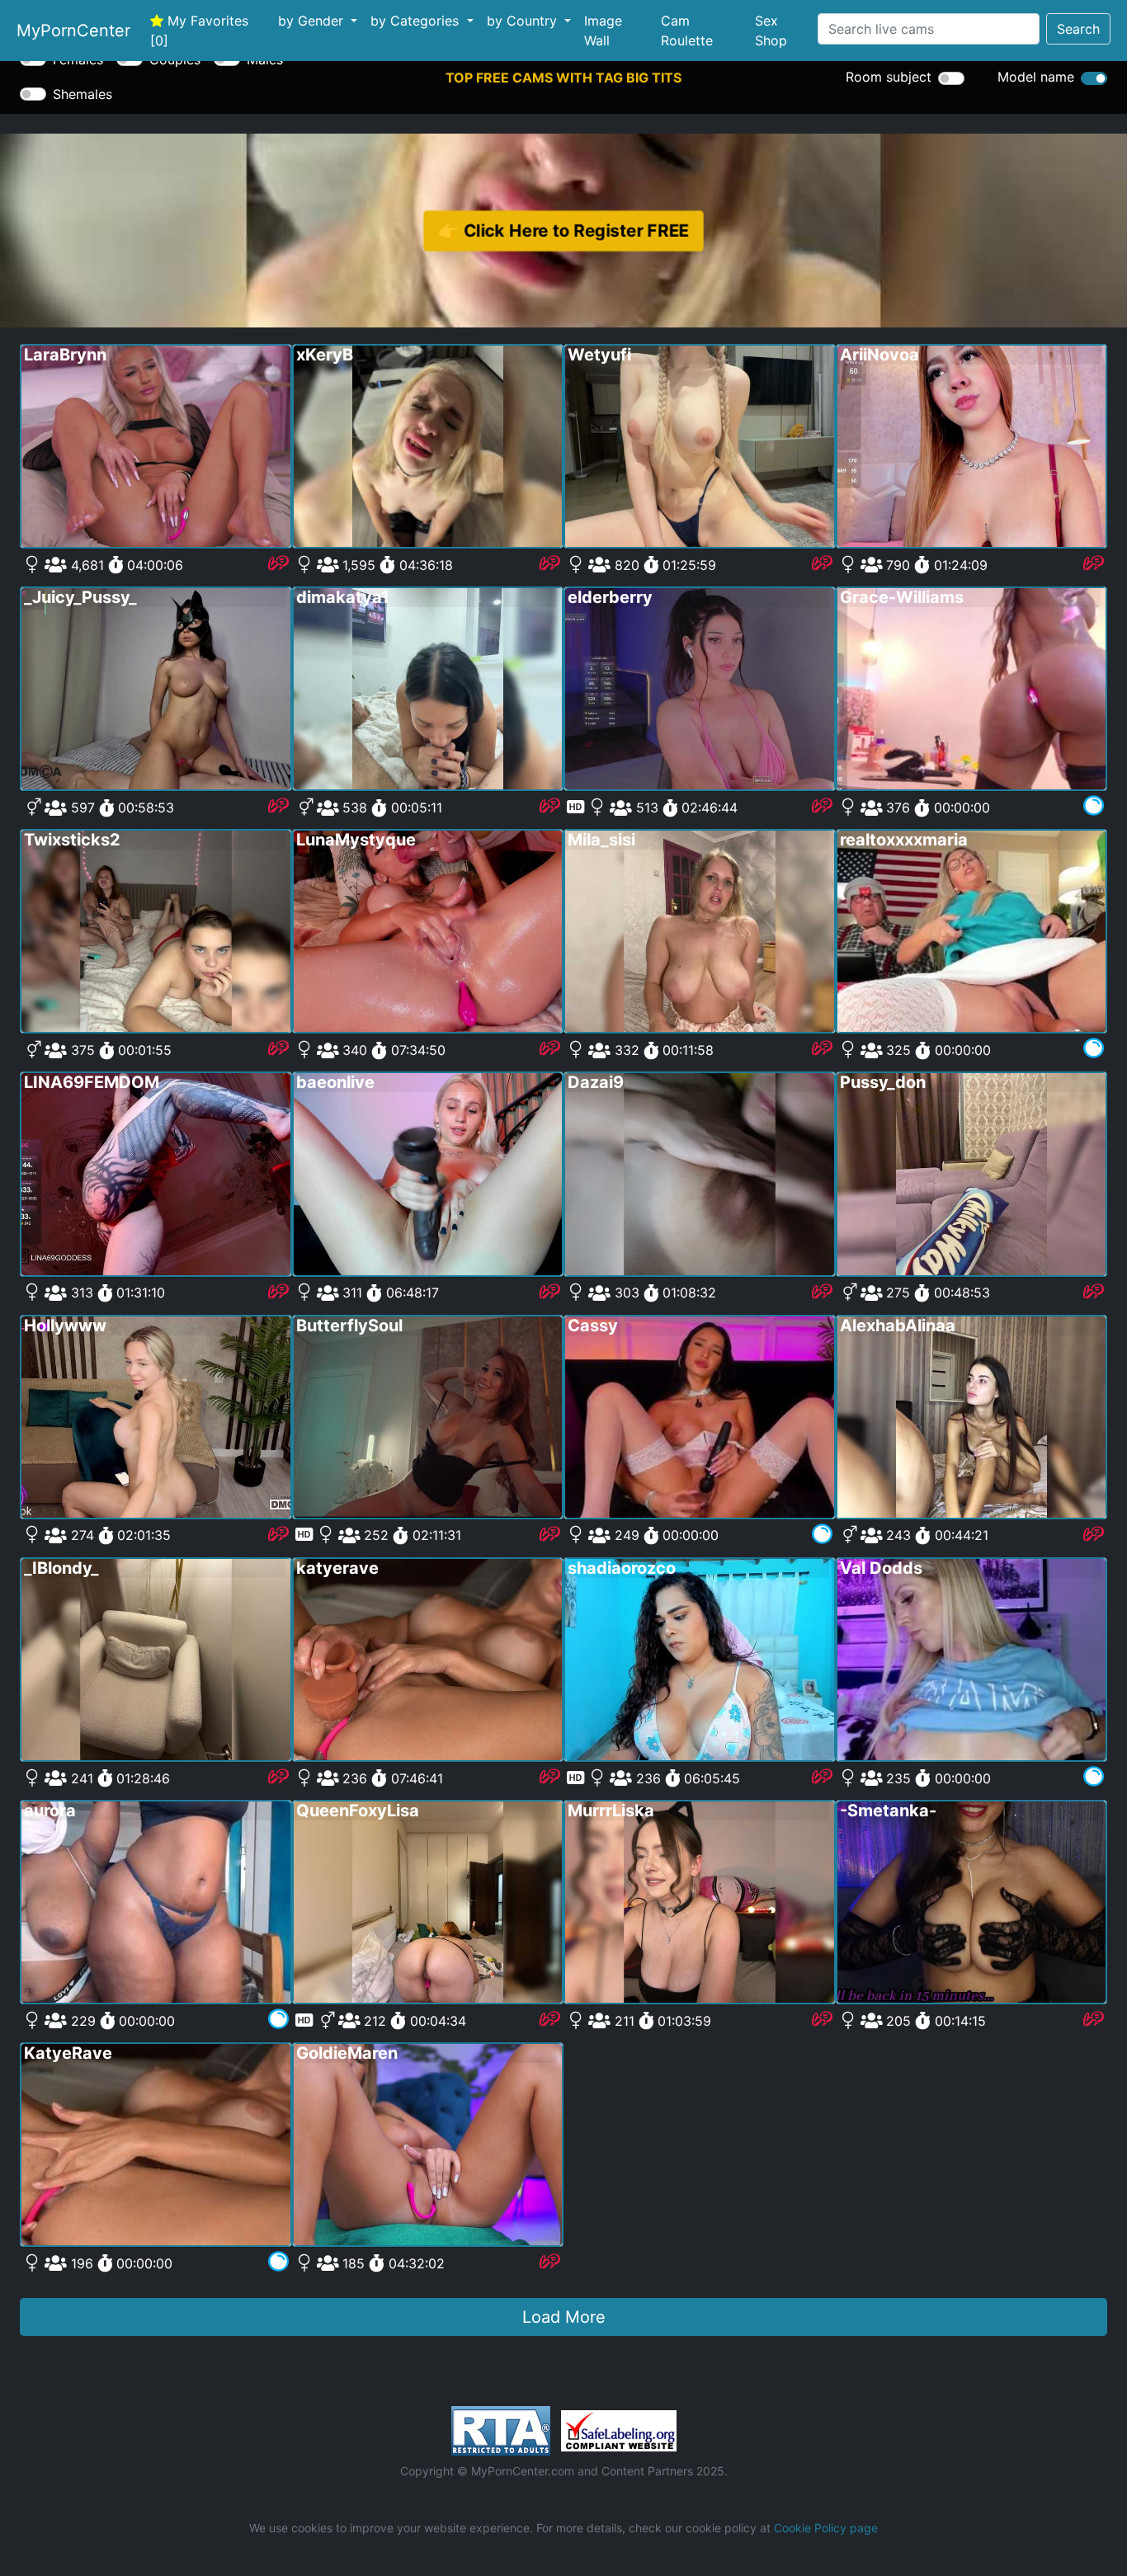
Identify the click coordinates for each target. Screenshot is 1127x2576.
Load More (564, 2317)
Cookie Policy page (826, 2528)
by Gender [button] (313, 21)
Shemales (83, 94)
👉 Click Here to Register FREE (563, 230)
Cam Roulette (687, 31)
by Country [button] (524, 21)
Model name (1036, 77)
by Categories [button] (417, 21)
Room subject (889, 77)
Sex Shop (771, 31)
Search (1078, 29)
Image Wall (603, 31)
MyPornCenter (73, 31)
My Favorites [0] (199, 31)
